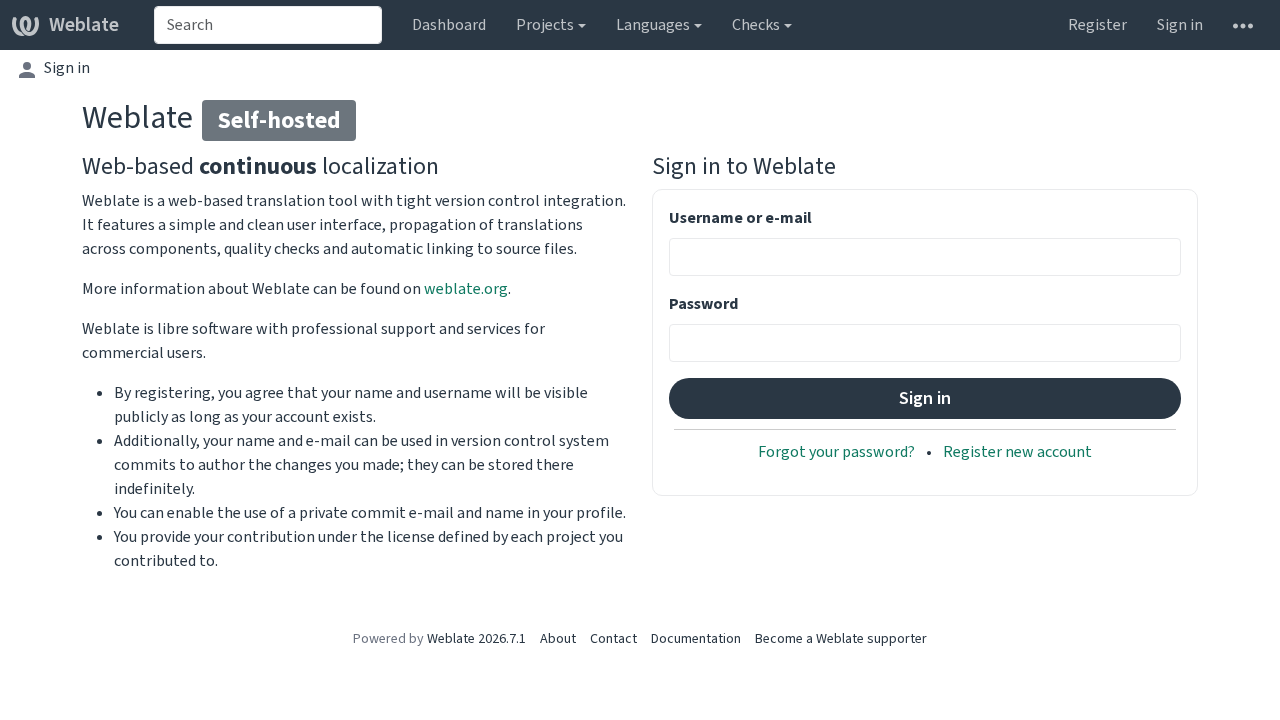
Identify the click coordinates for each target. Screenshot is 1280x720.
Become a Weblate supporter (841, 638)
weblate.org (466, 288)
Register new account (1017, 451)
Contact (613, 638)
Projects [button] (545, 24)
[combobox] (268, 25)
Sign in (1180, 24)
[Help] (1243, 25)
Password (703, 303)
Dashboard (449, 24)
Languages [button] (653, 24)
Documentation (696, 638)
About (558, 638)
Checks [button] (756, 24)
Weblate (84, 24)
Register (1097, 24)
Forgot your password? (838, 451)
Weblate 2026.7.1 (476, 638)
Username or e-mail (740, 217)
